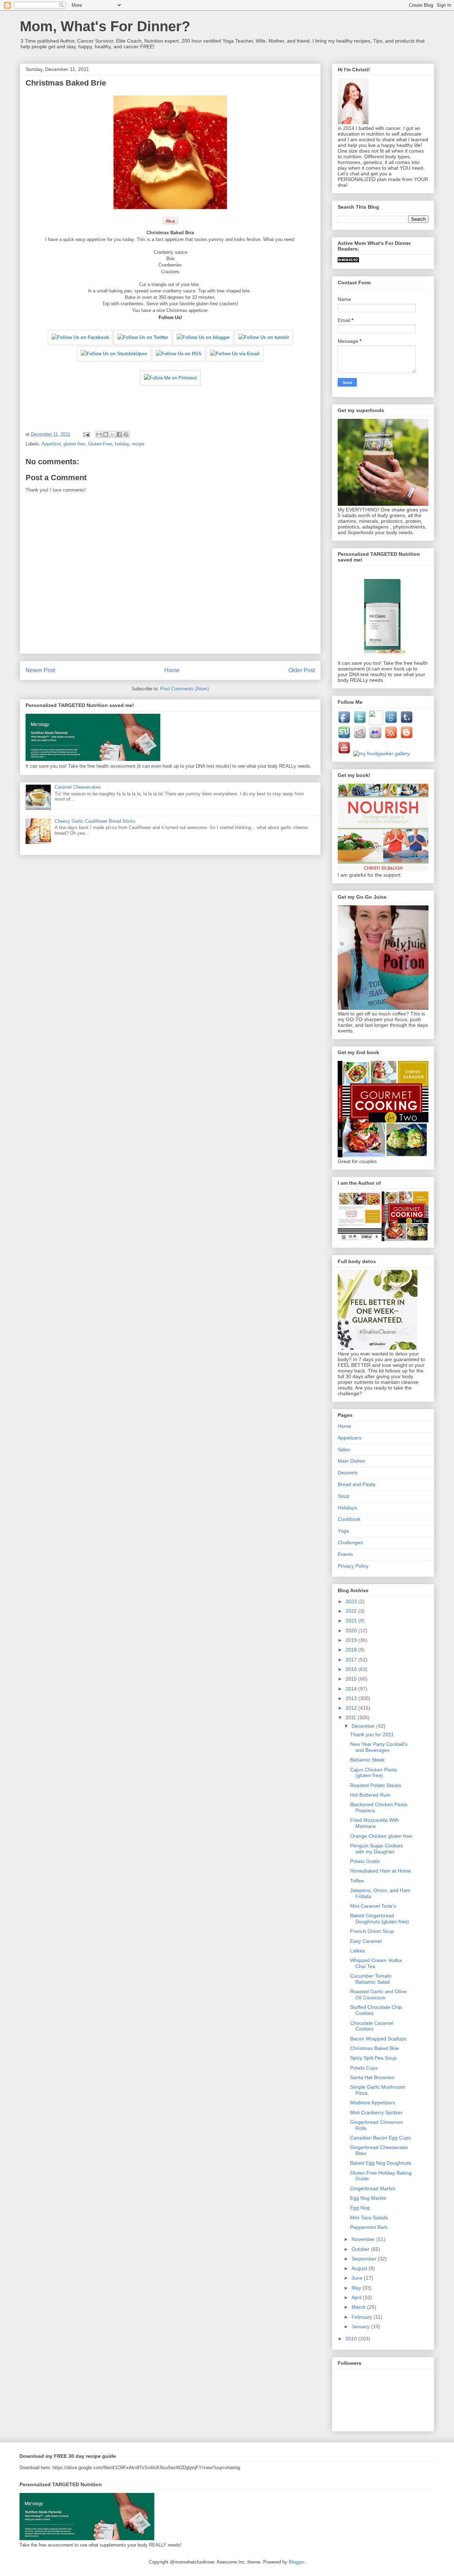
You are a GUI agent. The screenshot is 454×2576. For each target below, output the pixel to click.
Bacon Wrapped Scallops (378, 2039)
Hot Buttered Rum (370, 1795)
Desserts (348, 1473)
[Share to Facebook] (119, 434)
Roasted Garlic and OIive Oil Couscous (378, 1994)
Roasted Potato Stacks (376, 1785)
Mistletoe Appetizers (373, 2103)
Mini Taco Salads (369, 2218)
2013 (352, 1698)
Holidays (347, 1508)
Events (345, 1554)
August (360, 2268)
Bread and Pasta (356, 1484)
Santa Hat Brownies (372, 2077)
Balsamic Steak (367, 1760)
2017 (352, 1660)
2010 (352, 2339)
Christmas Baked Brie (374, 2048)
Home (172, 670)
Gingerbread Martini (373, 2188)
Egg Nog (360, 2208)
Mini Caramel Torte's (373, 1906)
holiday (122, 444)
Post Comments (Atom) (185, 689)
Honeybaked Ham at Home (381, 1871)
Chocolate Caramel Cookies (372, 2026)
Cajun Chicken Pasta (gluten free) (373, 1773)
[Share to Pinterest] (126, 434)
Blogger (296, 2562)
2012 (352, 1708)
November (364, 2239)
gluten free (74, 444)
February (362, 2317)
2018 (352, 1650)
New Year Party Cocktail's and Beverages (379, 1747)
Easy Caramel (366, 1941)
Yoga (343, 1531)
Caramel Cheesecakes (78, 787)
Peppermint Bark (369, 2227)
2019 (352, 1640)
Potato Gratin (365, 1861)
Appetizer (51, 444)
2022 (352, 1611)
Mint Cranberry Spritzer (376, 2112)
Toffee (357, 1881)
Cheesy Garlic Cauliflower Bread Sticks (95, 821)
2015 (352, 1679)
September (365, 2259)
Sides (344, 1449)
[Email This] (99, 434)
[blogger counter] (348, 261)
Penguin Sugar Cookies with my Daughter (377, 1849)
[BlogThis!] (106, 434)
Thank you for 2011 (372, 1734)
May (357, 2288)
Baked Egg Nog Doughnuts (381, 2163)
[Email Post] (86, 434)
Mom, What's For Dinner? (105, 26)
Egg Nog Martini (368, 2198)
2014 (352, 1689)
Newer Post (40, 670)
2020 (352, 1630)
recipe (138, 444)
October (361, 2249)
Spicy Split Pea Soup (373, 2058)
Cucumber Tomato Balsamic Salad (371, 1979)
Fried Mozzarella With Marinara (375, 1823)
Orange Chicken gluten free (381, 1836)
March (359, 2307)
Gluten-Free (100, 444)
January (361, 2326)
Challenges (350, 1542)
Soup (344, 1496)
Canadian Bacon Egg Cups (380, 2138)
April (357, 2297)
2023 (352, 1601)
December (364, 1726)
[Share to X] (112, 434)
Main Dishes (351, 1461)
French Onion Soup (372, 1931)
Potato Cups (364, 2068)
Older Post (302, 670)
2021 (352, 1621)
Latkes (358, 1951)
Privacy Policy (353, 1566)
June (358, 2278)
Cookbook (349, 1519)
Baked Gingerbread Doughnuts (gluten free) (380, 1919)
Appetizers (350, 1438)
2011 (351, 1717)
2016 (352, 1669)
